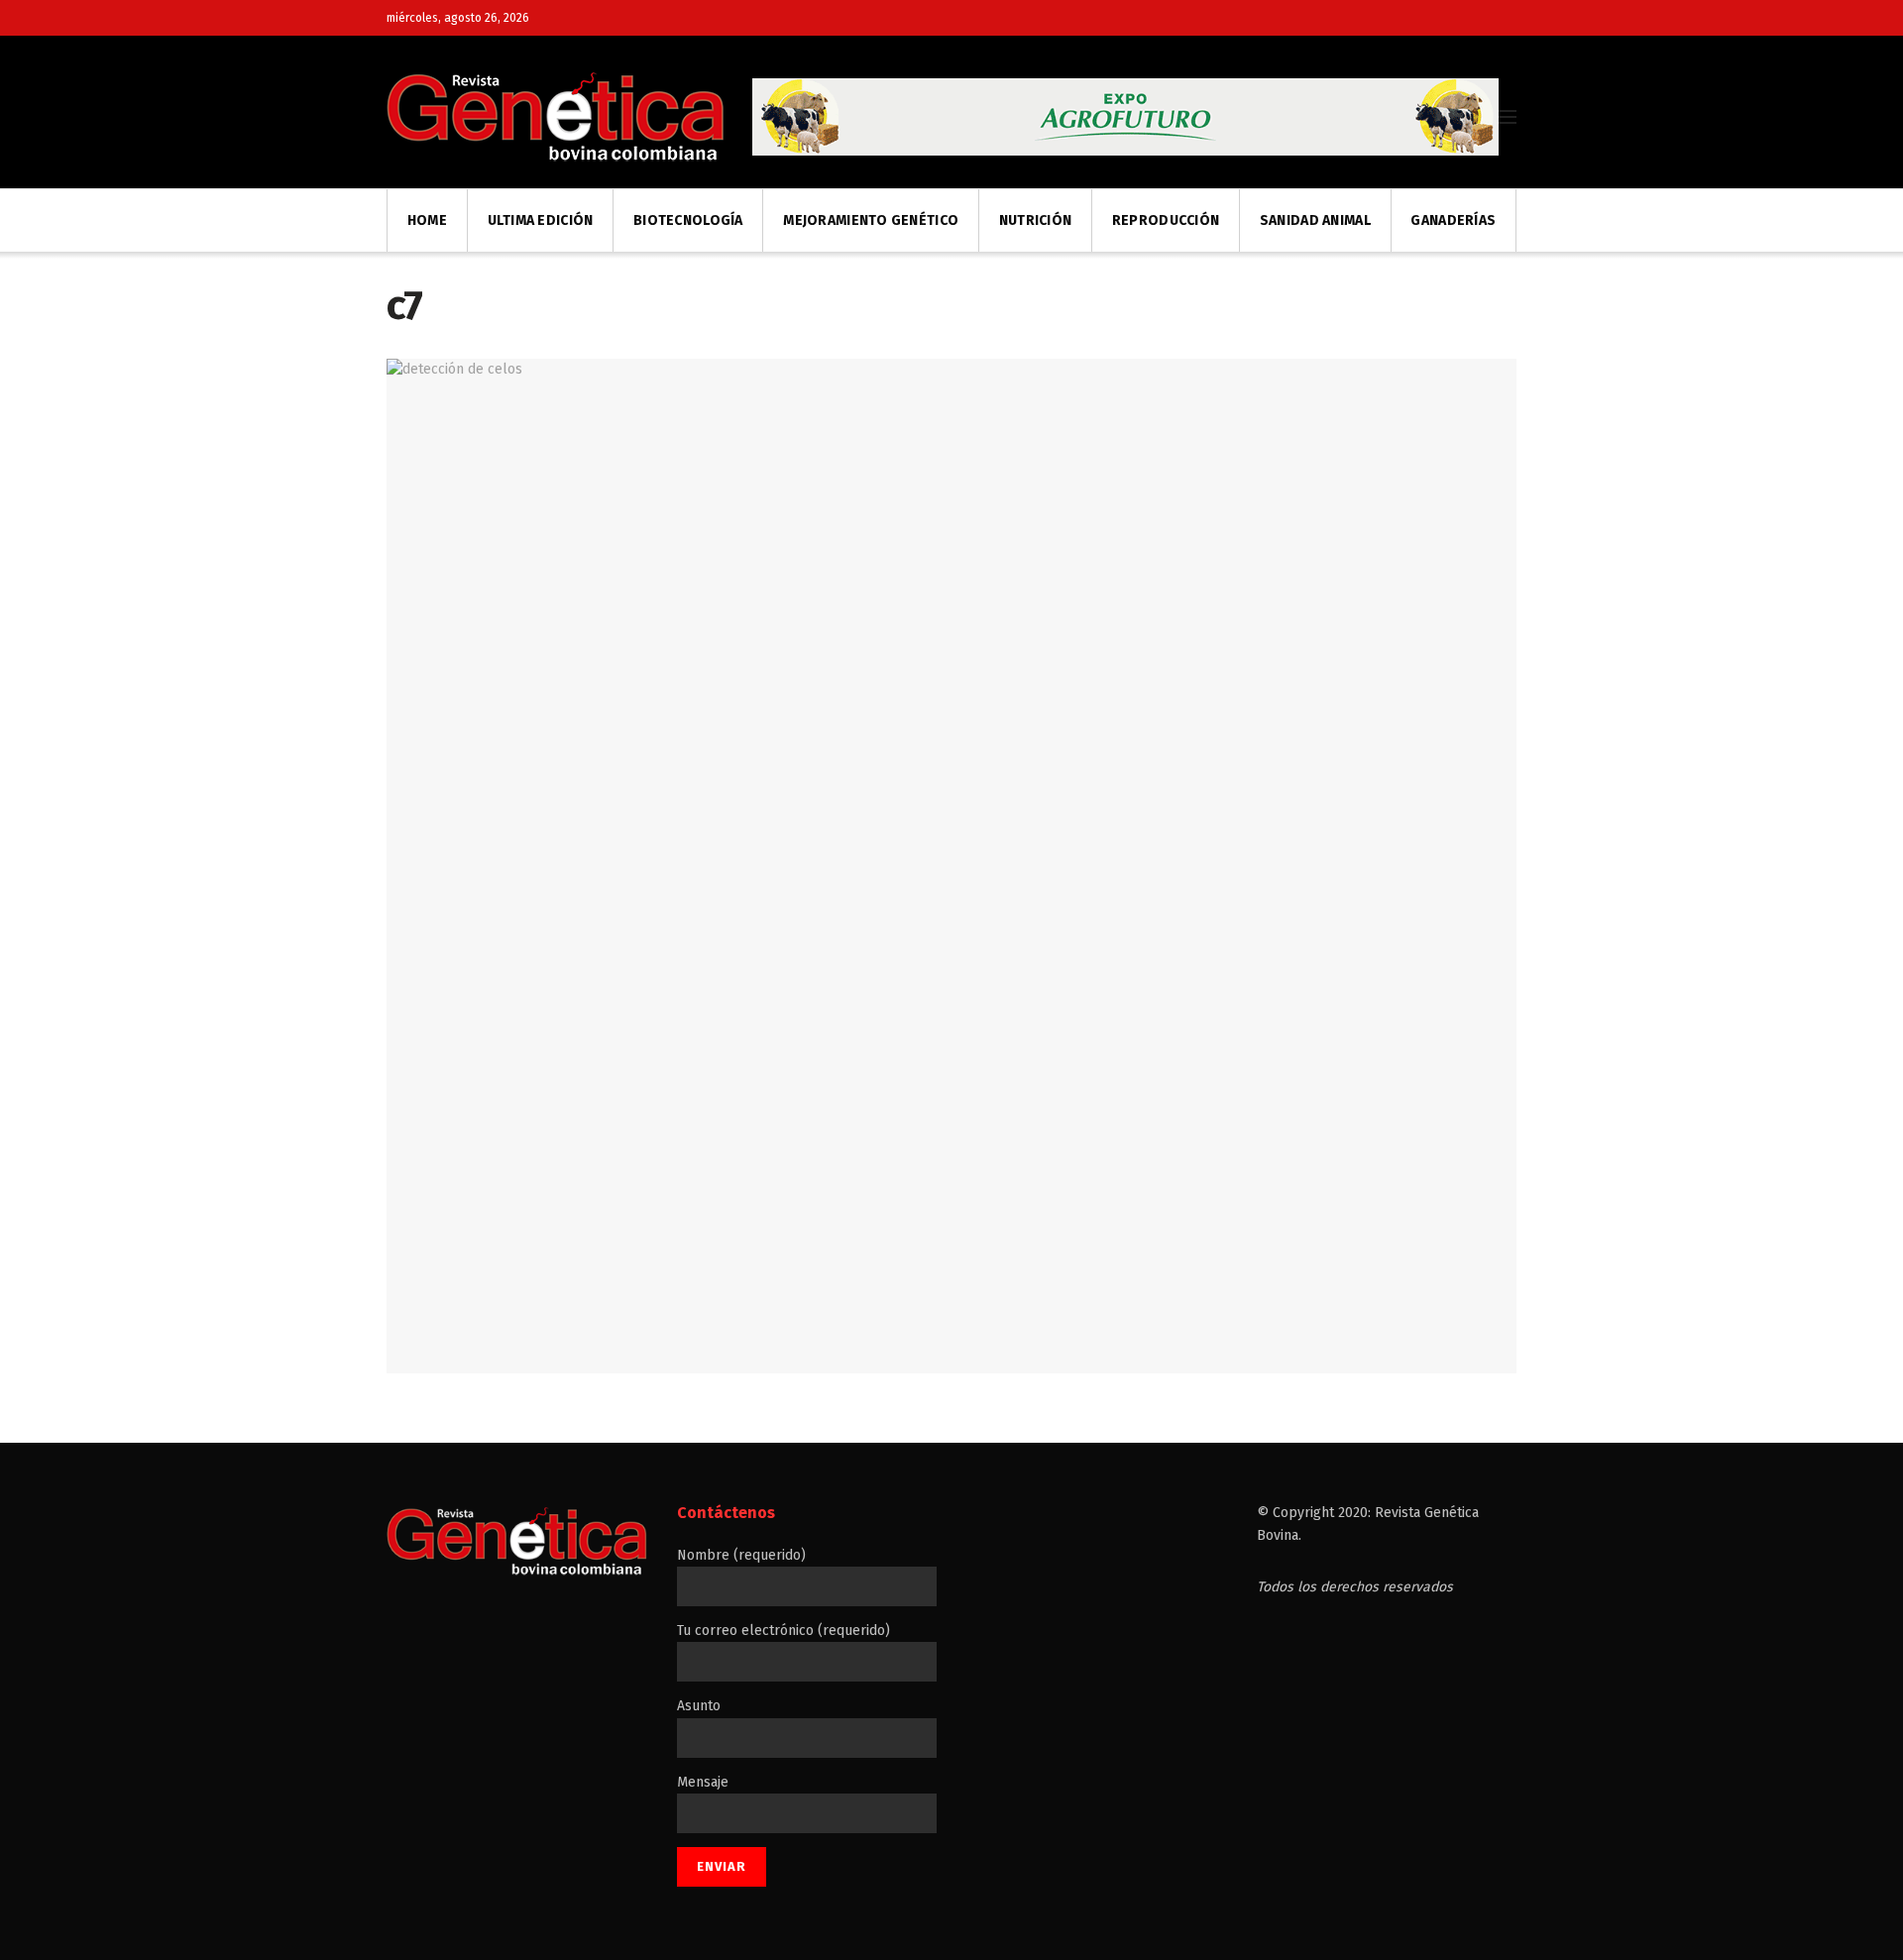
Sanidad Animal (1315, 220)
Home (427, 220)
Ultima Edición (541, 220)
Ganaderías (1453, 220)
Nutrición (1036, 220)
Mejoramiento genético (871, 220)
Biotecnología (688, 220)
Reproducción (1166, 220)
